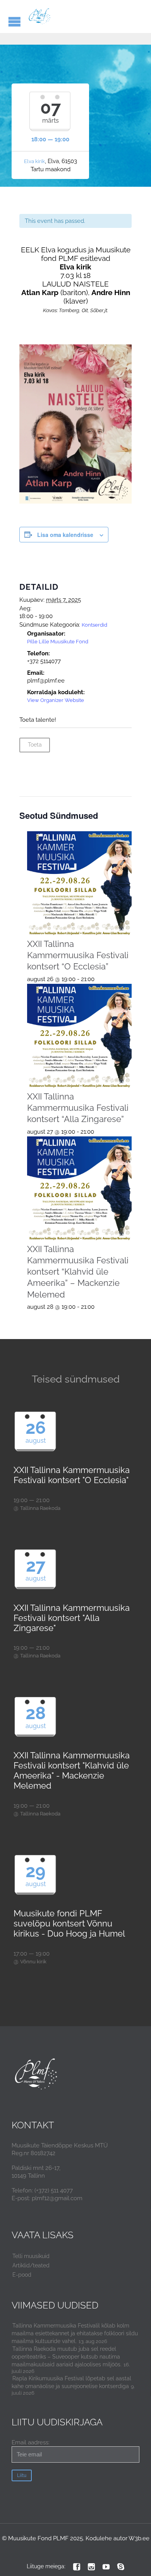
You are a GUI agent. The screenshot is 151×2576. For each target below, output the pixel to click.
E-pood (22, 2275)
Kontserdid (94, 625)
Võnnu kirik (33, 1962)
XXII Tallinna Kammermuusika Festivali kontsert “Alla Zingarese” (78, 1108)
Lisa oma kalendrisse (65, 535)
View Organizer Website (56, 700)
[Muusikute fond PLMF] (40, 17)
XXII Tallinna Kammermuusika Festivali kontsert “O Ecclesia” (78, 955)
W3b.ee (139, 2538)
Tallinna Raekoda (40, 1508)
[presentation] (80, 884)
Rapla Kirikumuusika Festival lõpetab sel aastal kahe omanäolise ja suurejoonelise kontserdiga (71, 2382)
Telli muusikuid (31, 2256)
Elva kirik (34, 161)
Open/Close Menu (15, 22)
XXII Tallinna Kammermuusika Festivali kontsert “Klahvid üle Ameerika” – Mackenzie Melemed (78, 1272)
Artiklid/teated (31, 2265)
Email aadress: (31, 2442)
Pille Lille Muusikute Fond (58, 642)
